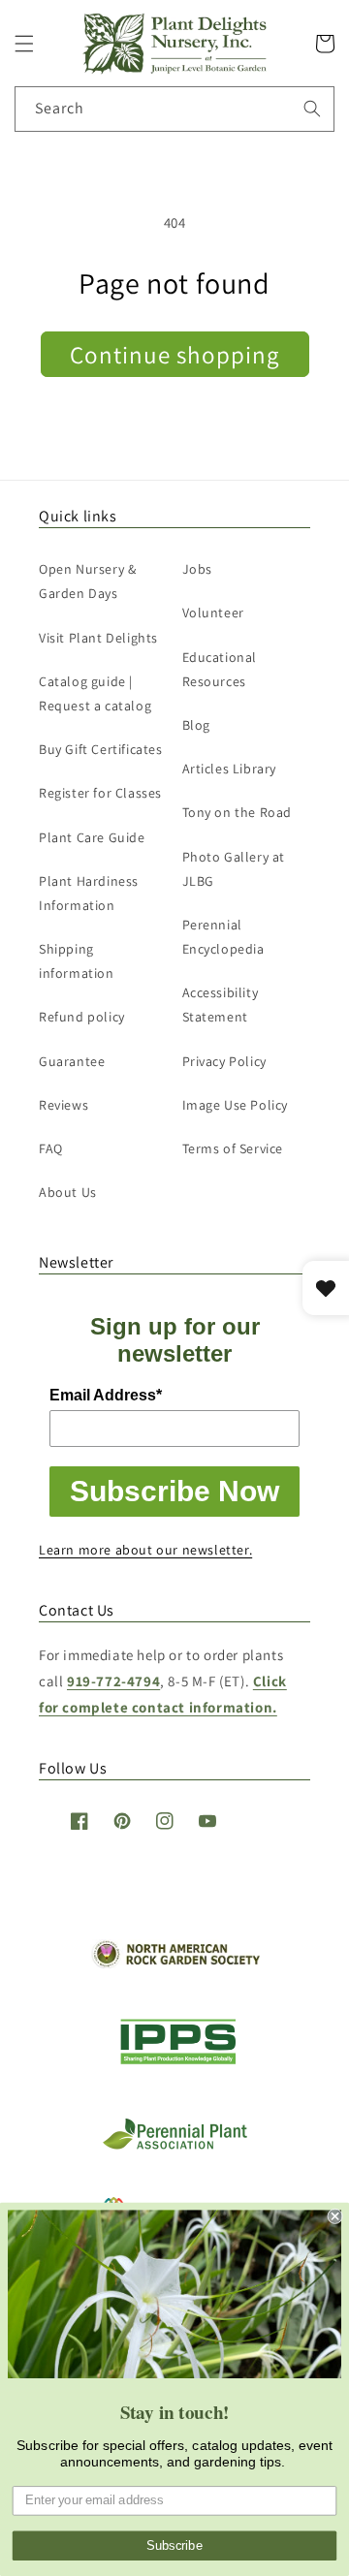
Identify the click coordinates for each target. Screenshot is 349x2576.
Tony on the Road (238, 812)
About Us (68, 1192)
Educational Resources (220, 669)
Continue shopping (175, 354)
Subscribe (174, 2546)
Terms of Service (233, 1148)
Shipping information (77, 961)
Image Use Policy (236, 1105)
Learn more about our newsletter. (145, 1550)
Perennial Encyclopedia (223, 937)
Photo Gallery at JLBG (234, 869)
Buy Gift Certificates (101, 749)
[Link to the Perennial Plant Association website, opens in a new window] (174, 2145)
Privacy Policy (224, 1061)
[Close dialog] (335, 2216)
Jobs (197, 569)
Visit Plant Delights (98, 638)
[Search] (312, 109)
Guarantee (72, 1061)
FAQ (51, 1148)
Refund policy (82, 1017)
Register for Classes (100, 793)
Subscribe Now (174, 1491)
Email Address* (106, 1395)
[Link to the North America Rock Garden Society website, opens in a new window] (175, 1963)
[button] (24, 44)
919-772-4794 (113, 1681)
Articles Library (230, 769)
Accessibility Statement (221, 1005)
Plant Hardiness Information (89, 893)
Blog (196, 725)
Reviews (63, 1105)
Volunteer (213, 613)
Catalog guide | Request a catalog (95, 693)
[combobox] (174, 109)
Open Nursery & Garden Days (87, 581)
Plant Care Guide (92, 837)
